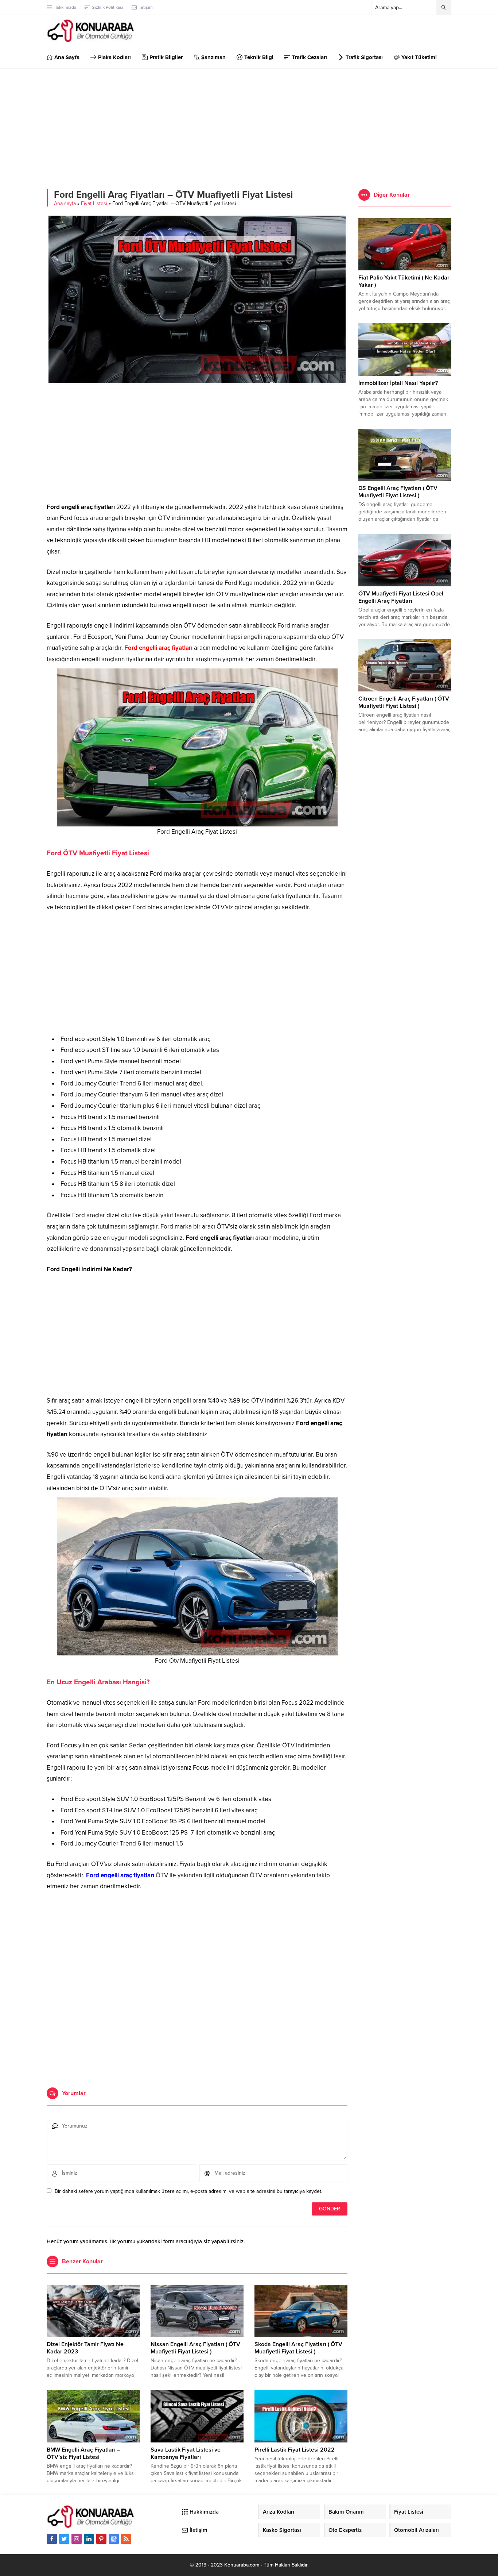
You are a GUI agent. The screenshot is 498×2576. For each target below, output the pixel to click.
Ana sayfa (65, 203)
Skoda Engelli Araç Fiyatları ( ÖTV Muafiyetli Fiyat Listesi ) (298, 2348)
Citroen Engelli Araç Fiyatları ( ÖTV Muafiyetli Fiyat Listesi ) (404, 702)
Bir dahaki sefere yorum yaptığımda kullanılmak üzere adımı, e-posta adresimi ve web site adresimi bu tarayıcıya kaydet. (188, 2191)
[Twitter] (64, 2539)
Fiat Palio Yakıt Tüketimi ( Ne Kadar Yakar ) (404, 281)
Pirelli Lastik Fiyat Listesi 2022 (295, 2450)
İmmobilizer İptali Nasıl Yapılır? (398, 383)
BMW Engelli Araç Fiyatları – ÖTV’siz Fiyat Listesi (83, 2453)
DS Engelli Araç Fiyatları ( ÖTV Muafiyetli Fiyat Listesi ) (398, 492)
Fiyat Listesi (94, 203)
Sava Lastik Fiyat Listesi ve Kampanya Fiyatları (186, 2453)
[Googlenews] (114, 2539)
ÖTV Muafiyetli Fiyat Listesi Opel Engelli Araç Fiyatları (401, 597)
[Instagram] (77, 2539)
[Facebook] (52, 2539)
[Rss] (126, 2539)
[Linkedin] (89, 2539)
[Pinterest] (101, 2539)
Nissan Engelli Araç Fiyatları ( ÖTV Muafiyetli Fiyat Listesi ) (195, 2348)
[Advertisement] (249, 123)
